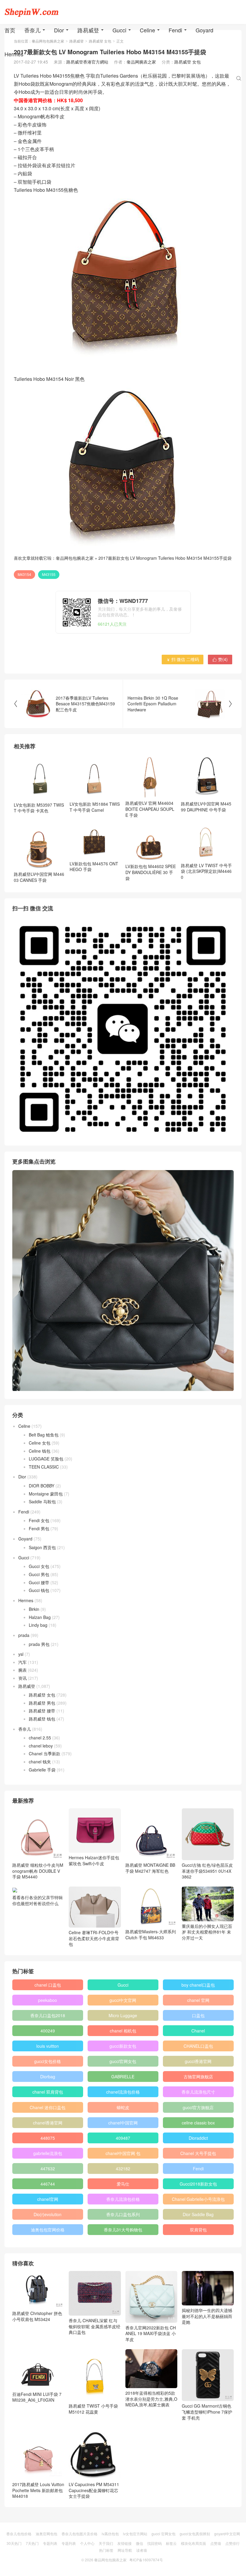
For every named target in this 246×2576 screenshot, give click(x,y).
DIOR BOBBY (42, 1486)
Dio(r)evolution (48, 2214)
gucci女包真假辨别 (195, 2534)
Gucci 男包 (39, 1574)
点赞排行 (232, 2543)
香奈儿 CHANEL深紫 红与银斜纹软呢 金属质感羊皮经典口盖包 (94, 2326)
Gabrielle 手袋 (42, 1770)
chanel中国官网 (123, 2123)
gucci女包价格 (48, 2061)
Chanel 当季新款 (45, 1753)
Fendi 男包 (39, 1528)
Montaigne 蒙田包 (46, 1494)
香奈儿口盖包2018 (48, 2015)
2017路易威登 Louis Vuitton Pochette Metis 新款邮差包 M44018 (38, 2490)
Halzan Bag (40, 1617)
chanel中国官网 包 (123, 2153)
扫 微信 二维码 (183, 659)
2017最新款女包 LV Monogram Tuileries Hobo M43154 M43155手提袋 (165, 558)
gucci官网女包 (123, 2061)
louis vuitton (48, 2046)
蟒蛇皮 (123, 2107)
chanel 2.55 (40, 1738)
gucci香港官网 (198, 2061)
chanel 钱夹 (40, 1762)
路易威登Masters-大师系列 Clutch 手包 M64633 (151, 1934)
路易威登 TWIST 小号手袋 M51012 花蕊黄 (93, 2409)
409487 (123, 2138)
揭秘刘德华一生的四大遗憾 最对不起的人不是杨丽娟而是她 (207, 2316)
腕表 (22, 1670)
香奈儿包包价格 (19, 2534)
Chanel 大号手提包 (198, 2153)
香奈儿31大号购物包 (123, 2230)
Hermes (14, 54)
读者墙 (142, 2550)
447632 (48, 2168)
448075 (48, 2138)
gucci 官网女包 (163, 2534)
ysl (21, 1654)
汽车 (22, 1662)
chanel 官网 (198, 2000)
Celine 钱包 (40, 1451)
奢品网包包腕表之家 (75, 558)
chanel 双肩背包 (48, 2092)
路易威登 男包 (42, 1703)
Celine (147, 30)
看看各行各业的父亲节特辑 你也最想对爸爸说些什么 (37, 1900)
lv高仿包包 (110, 2534)
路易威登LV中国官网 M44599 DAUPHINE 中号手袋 (206, 807)
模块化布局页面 (193, 2543)
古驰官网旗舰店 (198, 2077)
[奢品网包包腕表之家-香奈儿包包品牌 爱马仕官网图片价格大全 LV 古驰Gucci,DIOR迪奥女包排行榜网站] (31, 12)
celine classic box (198, 2123)
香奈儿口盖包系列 (123, 2214)
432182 (123, 2168)
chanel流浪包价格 (123, 2092)
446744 (48, 2184)
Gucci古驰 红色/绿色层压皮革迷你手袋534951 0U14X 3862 (207, 1871)
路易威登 (88, 30)
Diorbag (48, 2077)
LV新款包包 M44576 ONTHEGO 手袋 (94, 867)
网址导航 (125, 2550)
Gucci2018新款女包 (198, 2184)
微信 (139, 2543)
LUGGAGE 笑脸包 (46, 1459)
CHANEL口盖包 (198, 2046)
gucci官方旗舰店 (198, 2107)
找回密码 (154, 2543)
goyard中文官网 (227, 2534)
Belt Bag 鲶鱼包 (44, 1435)
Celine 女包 (40, 1443)
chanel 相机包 (123, 2031)
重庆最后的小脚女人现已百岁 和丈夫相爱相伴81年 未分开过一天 (207, 1932)
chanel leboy (41, 1746)
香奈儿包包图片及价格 (79, 2534)
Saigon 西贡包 (42, 1547)
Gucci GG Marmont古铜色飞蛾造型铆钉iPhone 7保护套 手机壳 (207, 2412)
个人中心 (87, 2543)
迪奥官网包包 (46, 2534)
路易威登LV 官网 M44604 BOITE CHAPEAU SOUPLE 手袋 (150, 809)
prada (24, 1635)
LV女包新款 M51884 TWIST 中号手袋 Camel (95, 807)
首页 (10, 30)
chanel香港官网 (48, 2123)
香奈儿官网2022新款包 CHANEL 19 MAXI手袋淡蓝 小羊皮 (151, 2333)
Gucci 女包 (39, 1566)
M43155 (49, 574)
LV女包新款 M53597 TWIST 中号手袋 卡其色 (39, 808)
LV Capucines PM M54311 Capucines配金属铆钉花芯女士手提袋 (94, 2490)
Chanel (198, 2031)
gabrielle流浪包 (48, 2153)
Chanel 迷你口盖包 (48, 2107)
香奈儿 (32, 30)
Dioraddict (198, 2138)
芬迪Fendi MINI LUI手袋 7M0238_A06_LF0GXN (37, 2397)
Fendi (175, 30)
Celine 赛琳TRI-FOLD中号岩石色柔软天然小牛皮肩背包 (94, 1938)
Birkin (34, 1609)
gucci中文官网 (123, 2000)
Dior (59, 30)
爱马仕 (123, 2184)
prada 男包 (39, 1644)
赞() (220, 659)
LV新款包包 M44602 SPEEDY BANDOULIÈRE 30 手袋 (151, 872)
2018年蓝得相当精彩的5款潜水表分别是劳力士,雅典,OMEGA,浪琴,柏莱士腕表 (151, 2399)
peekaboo (48, 2000)
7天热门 (32, 2543)
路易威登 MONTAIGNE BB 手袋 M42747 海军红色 (150, 1868)
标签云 (171, 2543)
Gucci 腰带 (39, 1582)
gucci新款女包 (123, 2046)
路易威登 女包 (42, 1695)
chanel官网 (48, 2199)
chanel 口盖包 (48, 1985)
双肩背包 (198, 2230)
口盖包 (198, 2015)
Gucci (119, 30)
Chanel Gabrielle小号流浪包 (198, 2199)
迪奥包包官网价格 (48, 2230)
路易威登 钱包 (42, 1719)
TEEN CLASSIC (44, 1467)
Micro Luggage (123, 2015)
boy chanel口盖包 (198, 1985)
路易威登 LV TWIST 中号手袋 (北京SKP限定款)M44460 (206, 871)
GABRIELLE (123, 2077)
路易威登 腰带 (42, 1711)
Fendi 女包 (39, 1520)
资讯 (22, 1678)
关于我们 (106, 2543)
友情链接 (124, 2543)
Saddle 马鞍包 (42, 1501)
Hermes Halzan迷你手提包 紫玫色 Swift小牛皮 (94, 1860)
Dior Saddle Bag (198, 2214)
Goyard (204, 30)
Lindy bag (38, 1625)
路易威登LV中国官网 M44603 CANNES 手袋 (39, 877)
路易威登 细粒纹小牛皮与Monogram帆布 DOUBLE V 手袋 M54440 (38, 1871)
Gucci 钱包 (39, 1590)
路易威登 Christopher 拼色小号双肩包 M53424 (37, 2316)
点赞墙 (216, 2543)
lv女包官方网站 (135, 2534)
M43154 (24, 574)
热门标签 (106, 2550)
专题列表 (50, 2543)
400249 (48, 2031)
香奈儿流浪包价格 (123, 2199)
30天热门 (14, 2543)
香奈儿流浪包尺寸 (198, 2092)
